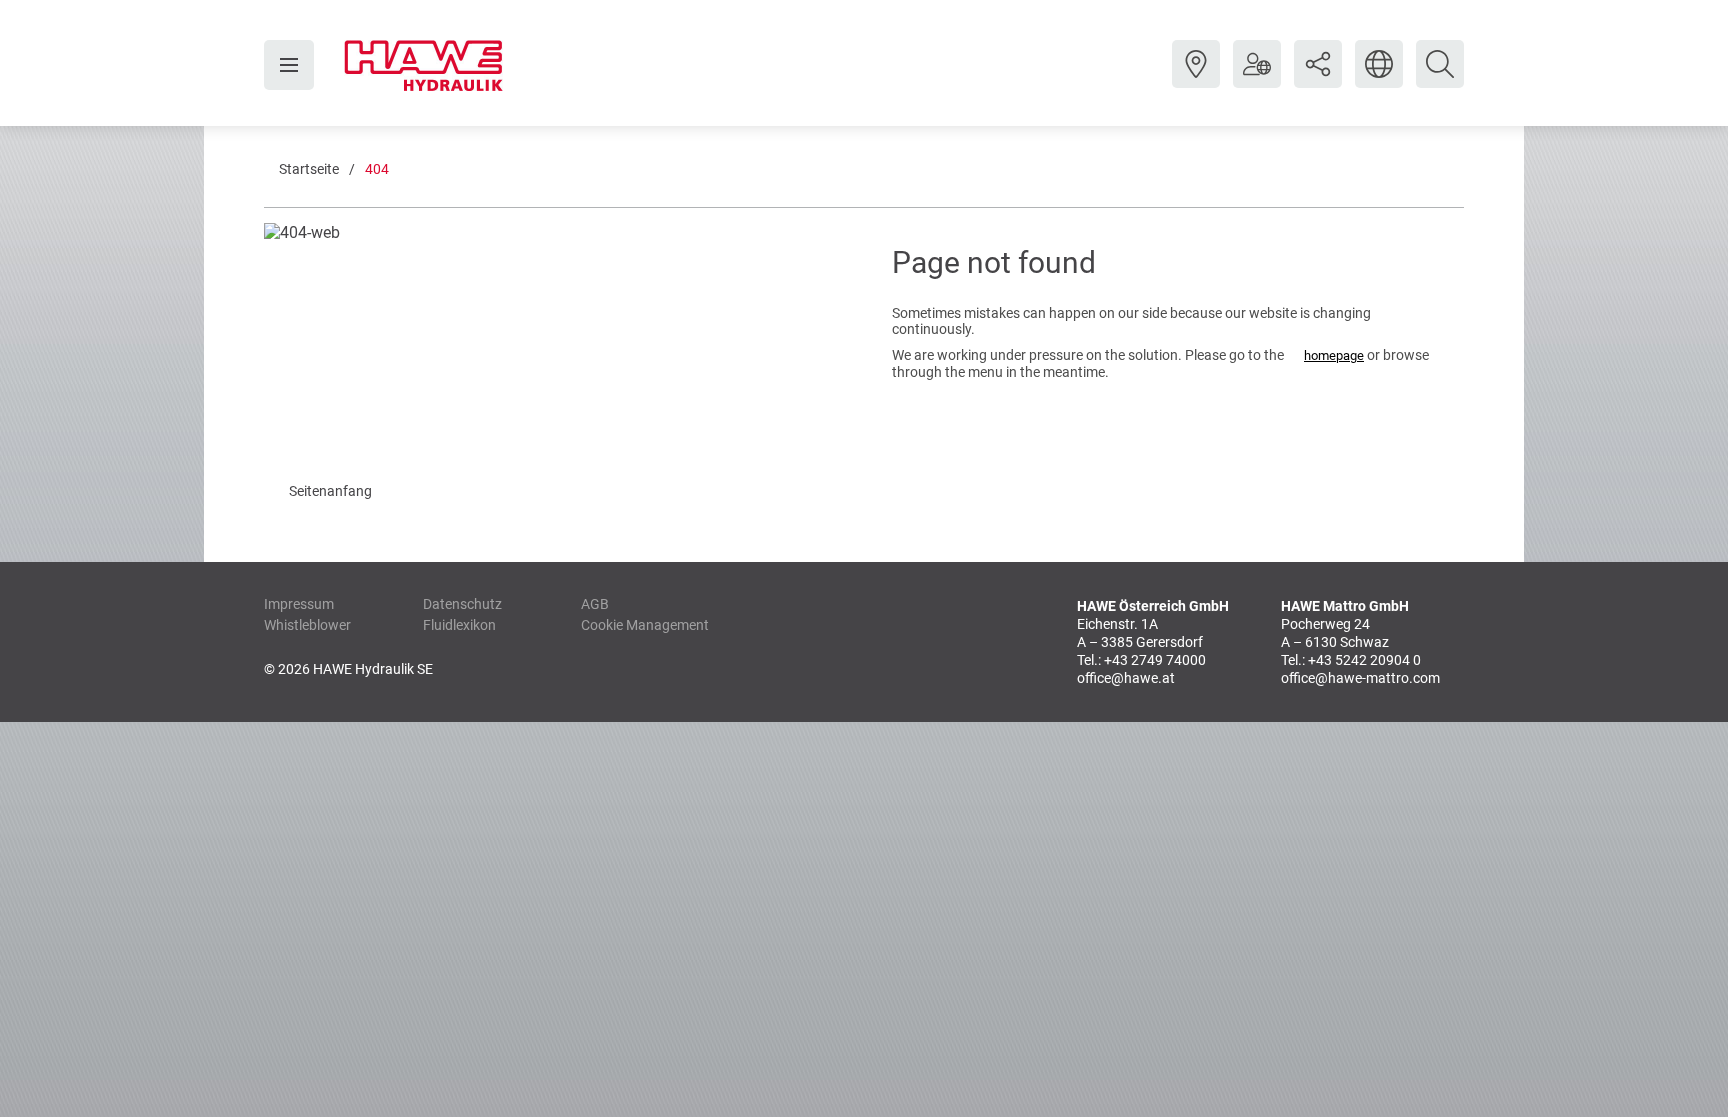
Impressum (299, 604)
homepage (1334, 355)
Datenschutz (462, 604)
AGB (595, 604)
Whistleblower (307, 625)
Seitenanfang (330, 491)
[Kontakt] (1196, 79)
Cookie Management (645, 625)
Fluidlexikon (459, 625)
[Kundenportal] (1257, 79)
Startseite (309, 169)
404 (377, 169)
